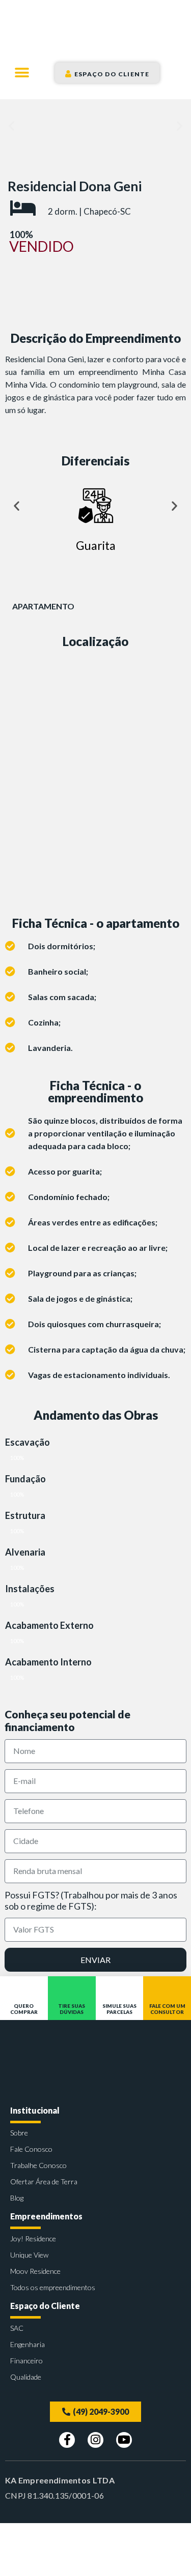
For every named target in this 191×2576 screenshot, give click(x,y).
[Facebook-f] (67, 2440)
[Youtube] (124, 2440)
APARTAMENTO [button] (43, 606)
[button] (22, 72)
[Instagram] (95, 2440)
